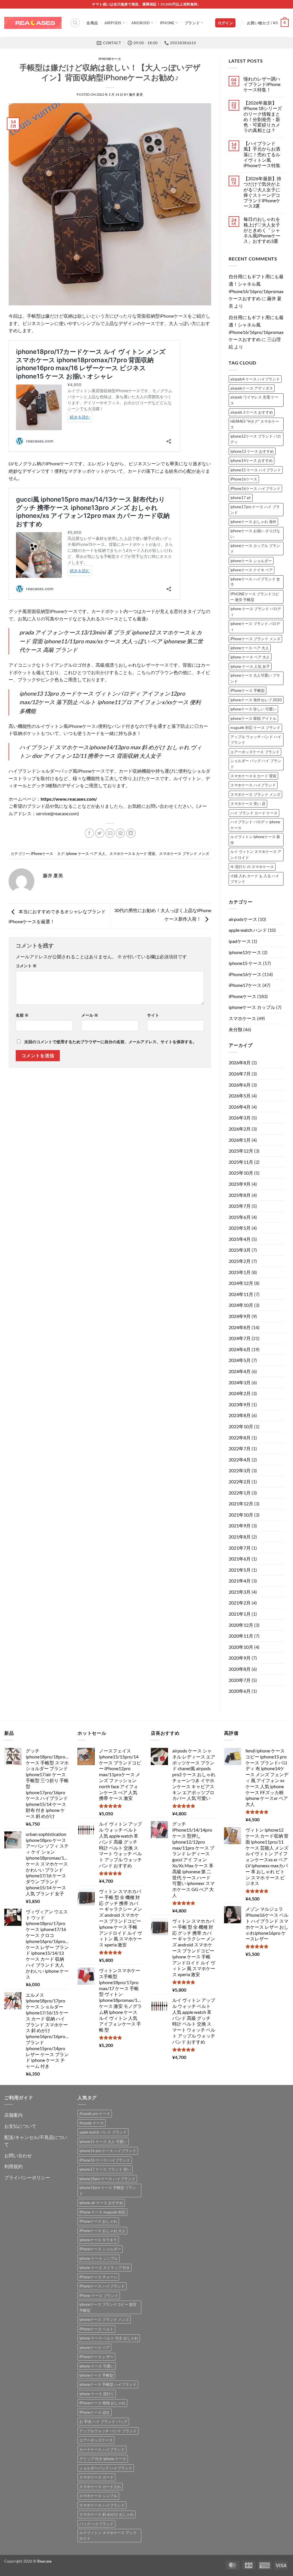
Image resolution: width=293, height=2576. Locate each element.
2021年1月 (240, 1614)
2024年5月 (240, 1360)
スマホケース (242, 1018)
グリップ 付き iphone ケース (103, 2459)
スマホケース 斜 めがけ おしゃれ (107, 2514)
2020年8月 (240, 1669)
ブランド (192, 23)
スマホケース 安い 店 (248, 804)
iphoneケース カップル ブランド (255, 548)
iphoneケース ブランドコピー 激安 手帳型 (108, 2307)
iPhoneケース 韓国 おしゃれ (102, 2403)
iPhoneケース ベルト (96, 2329)
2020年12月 (241, 1625)
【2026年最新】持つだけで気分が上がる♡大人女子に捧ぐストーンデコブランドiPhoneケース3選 (262, 192)
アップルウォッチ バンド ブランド (108, 2431)
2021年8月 (240, 1537)
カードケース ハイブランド (102, 2449)
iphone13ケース (245, 952)
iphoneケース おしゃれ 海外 (253, 522)
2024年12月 (241, 1283)
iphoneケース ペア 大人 (250, 648)
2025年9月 (240, 1184)
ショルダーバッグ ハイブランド (106, 2468)
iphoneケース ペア (94, 2347)
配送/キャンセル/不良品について (36, 2141)
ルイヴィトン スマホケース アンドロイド (108, 2535)
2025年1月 (240, 1272)
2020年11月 (241, 1636)
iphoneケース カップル (252, 1007)
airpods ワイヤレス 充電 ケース (254, 400)
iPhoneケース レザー (96, 2357)
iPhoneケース (110, 59)
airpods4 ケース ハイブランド (255, 379)
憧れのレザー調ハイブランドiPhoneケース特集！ (262, 84)
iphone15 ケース (245, 963)
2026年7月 (240, 1074)
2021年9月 (240, 1526)
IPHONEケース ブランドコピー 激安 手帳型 (255, 597)
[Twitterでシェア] (100, 833)
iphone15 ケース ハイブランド (256, 470)
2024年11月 (241, 1294)
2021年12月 (241, 1504)
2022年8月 (240, 1438)
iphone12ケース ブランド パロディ (256, 439)
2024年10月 (241, 1305)
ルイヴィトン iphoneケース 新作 (255, 840)
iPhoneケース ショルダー (100, 2249)
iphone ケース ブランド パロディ (256, 612)
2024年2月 (240, 1393)
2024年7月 (240, 1338)
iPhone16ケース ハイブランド (255, 488)
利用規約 (13, 2166)
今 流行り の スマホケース (252, 867)
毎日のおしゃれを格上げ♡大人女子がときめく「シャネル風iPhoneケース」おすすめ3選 (262, 230)
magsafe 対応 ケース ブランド (255, 728)
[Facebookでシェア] (89, 833)
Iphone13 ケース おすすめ (252, 451)
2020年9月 (240, 1658)
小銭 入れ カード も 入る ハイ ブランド (255, 879)
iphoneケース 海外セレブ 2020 (256, 700)
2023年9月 (240, 1404)
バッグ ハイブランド (96, 2524)
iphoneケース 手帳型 (96, 2375)
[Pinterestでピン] (120, 833)
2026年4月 (240, 1107)
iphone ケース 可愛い (97, 2366)
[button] (225, 23)
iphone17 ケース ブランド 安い (105, 2169)
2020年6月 (240, 1691)
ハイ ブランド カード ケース (254, 813)
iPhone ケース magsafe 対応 (102, 2212)
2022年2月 (240, 1482)
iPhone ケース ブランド (99, 2295)
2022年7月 (240, 1448)
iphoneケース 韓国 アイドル (253, 718)
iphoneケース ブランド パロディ (255, 626)
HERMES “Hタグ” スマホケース (255, 424)
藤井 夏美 (136, 94)
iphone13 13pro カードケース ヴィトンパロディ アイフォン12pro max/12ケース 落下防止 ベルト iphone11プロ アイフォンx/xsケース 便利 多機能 (110, 702)
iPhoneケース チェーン (98, 2277)
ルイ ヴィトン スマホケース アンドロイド (256, 854)
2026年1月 (240, 1140)
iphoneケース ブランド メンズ (104, 2319)
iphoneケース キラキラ (98, 2240)
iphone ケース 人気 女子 (250, 666)
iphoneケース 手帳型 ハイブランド (108, 2384)
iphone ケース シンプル (99, 2258)
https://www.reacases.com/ (69, 799)
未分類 (235, 1029)
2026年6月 (240, 1085)
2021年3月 (240, 1592)
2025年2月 (240, 1261)
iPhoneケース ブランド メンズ (255, 639)
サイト (153, 1015)
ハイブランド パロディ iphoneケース (255, 825)
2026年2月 (240, 1129)
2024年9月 (240, 1316)
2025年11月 (241, 1162)
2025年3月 (240, 1250)
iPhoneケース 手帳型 (248, 690)
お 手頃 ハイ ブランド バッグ (103, 2421)
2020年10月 (241, 1647)
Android (140, 23)
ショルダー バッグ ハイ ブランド (256, 764)
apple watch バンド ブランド (103, 2132)
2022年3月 (240, 1470)
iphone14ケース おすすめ (252, 460)
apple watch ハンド (248, 930)
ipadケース (240, 941)
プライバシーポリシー (27, 2177)
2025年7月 (240, 1206)
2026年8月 (240, 1062)
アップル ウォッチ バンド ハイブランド (256, 740)
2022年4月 (240, 1460)
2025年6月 (240, 1217)
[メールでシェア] (110, 833)
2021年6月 (240, 1559)
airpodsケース (243, 919)
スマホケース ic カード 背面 (132, 854)
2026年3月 (240, 1118)
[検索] (75, 23)
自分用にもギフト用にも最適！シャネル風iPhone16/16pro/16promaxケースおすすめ (256, 287)
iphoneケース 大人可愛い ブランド (255, 678)
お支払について (20, 2126)
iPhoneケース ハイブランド (102, 2286)
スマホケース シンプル (98, 2496)
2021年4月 (240, 1581)
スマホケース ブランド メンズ (184, 854)
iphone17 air (241, 498)
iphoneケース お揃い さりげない (255, 534)
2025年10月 (241, 1173)
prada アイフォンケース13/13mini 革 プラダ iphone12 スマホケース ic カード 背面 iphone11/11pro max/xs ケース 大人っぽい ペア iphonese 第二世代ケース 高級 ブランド (111, 641)
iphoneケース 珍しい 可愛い (253, 709)
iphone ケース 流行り (97, 2394)
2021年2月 (240, 1603)
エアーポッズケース (96, 2440)
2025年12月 (241, 1151)
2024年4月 (240, 1371)
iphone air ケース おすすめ (101, 2203)
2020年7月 (240, 1680)
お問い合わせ (18, 2155)
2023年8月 (240, 1415)
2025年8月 (240, 1195)
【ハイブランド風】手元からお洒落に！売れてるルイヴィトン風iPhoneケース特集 (262, 154)
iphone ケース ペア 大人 (86, 854)
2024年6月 (240, 1349)
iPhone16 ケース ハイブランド (105, 2160)
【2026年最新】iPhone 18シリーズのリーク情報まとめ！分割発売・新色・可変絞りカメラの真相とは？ (263, 116)
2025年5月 (240, 1228)
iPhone (167, 23)
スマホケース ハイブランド (253, 785)
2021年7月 (240, 1548)
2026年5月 (240, 1096)
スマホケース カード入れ (100, 2487)
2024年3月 (240, 1382)
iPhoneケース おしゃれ (98, 2221)
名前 (22, 1015)
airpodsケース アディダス (252, 388)
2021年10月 (241, 1515)
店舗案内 (13, 2115)
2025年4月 (240, 1239)
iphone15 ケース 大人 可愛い (103, 2142)
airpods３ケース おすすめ (252, 412)
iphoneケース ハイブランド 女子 (255, 582)
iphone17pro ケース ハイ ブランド (255, 510)
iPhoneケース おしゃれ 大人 (102, 2231)
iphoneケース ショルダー (251, 561)
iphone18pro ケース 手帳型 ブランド (108, 2190)
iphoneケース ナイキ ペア (252, 570)
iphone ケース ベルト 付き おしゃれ (109, 2338)
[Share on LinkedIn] (131, 833)
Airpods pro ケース (95, 2114)
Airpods (113, 23)
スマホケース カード (96, 2477)
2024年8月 (240, 1327)
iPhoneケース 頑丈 (95, 2412)
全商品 (92, 23)
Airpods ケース (92, 2123)
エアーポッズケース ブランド (255, 752)
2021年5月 (240, 1570)
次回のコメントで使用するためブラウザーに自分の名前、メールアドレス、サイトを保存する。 (110, 1042)
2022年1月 (240, 1493)
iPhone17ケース (245, 985)
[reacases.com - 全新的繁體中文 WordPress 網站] (33, 23)
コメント (26, 966)
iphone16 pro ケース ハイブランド (108, 2151)
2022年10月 (241, 1426)
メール (90, 1015)
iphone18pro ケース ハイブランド (107, 2179)
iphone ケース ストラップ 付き (105, 2267)
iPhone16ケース (244, 479)
